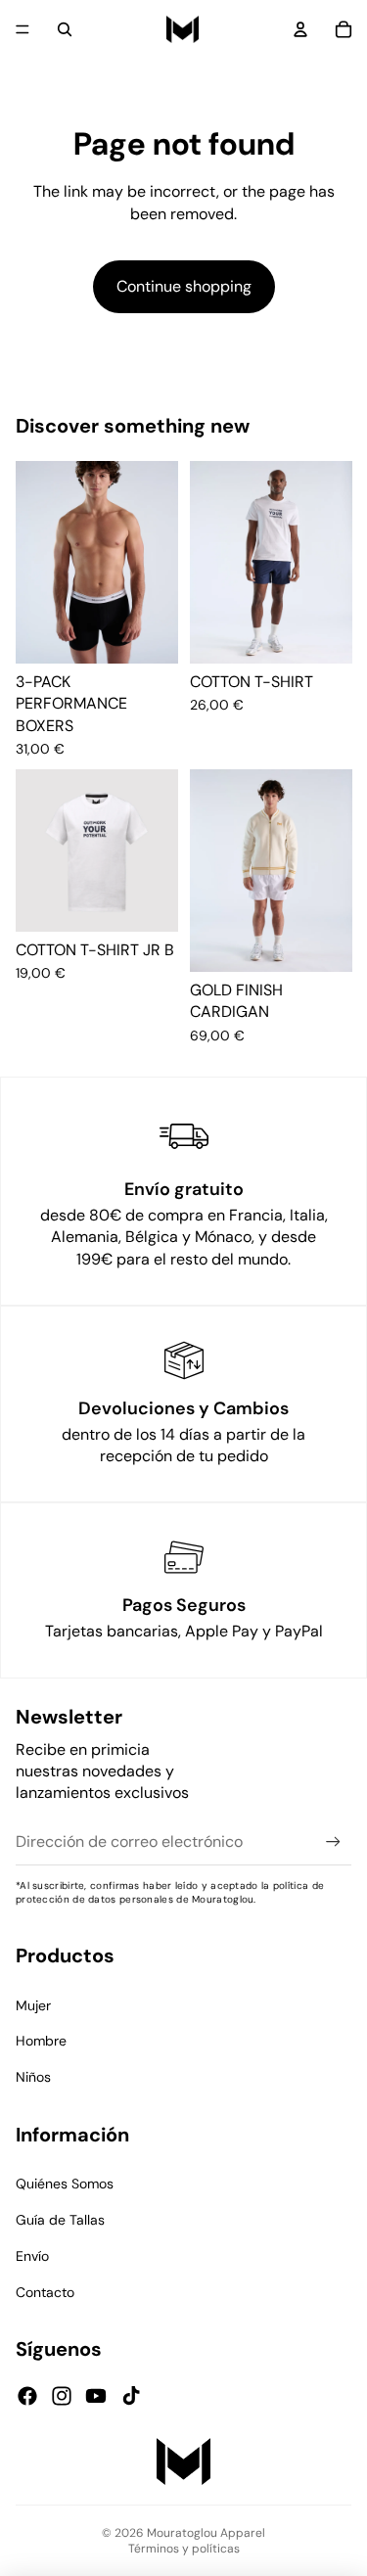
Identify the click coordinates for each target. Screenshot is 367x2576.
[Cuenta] (300, 29)
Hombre (41, 2041)
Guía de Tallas (60, 2220)
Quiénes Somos (65, 2184)
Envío (32, 2256)
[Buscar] (65, 29)
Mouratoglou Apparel (206, 2533)
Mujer (33, 2005)
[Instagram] (62, 2396)
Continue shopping (184, 286)
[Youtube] (96, 2396)
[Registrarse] (333, 1841)
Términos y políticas (184, 2549)
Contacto (45, 2292)
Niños (33, 2077)
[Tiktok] (131, 2396)
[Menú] (23, 29)
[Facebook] (27, 2396)
